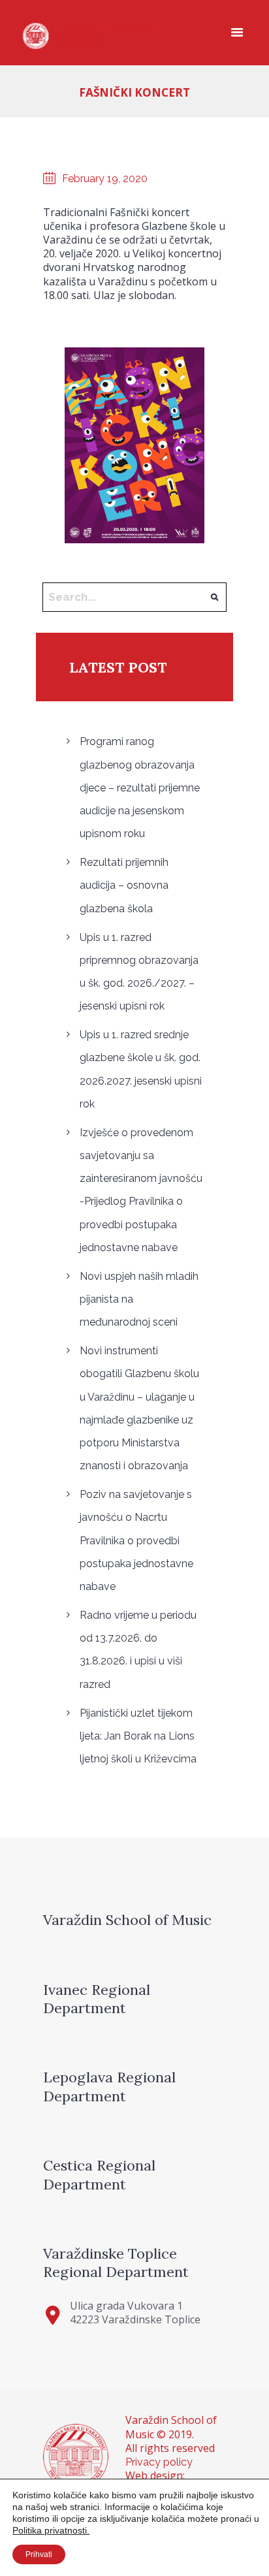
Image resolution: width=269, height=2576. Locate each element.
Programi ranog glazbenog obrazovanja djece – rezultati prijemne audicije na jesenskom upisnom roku (140, 787)
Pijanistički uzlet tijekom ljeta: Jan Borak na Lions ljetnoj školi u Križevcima (138, 1736)
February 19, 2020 (105, 179)
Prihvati (39, 2554)
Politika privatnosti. (51, 2530)
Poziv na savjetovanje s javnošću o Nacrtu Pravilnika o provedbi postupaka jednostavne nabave (136, 1540)
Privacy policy (159, 2462)
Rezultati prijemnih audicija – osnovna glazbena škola (124, 885)
